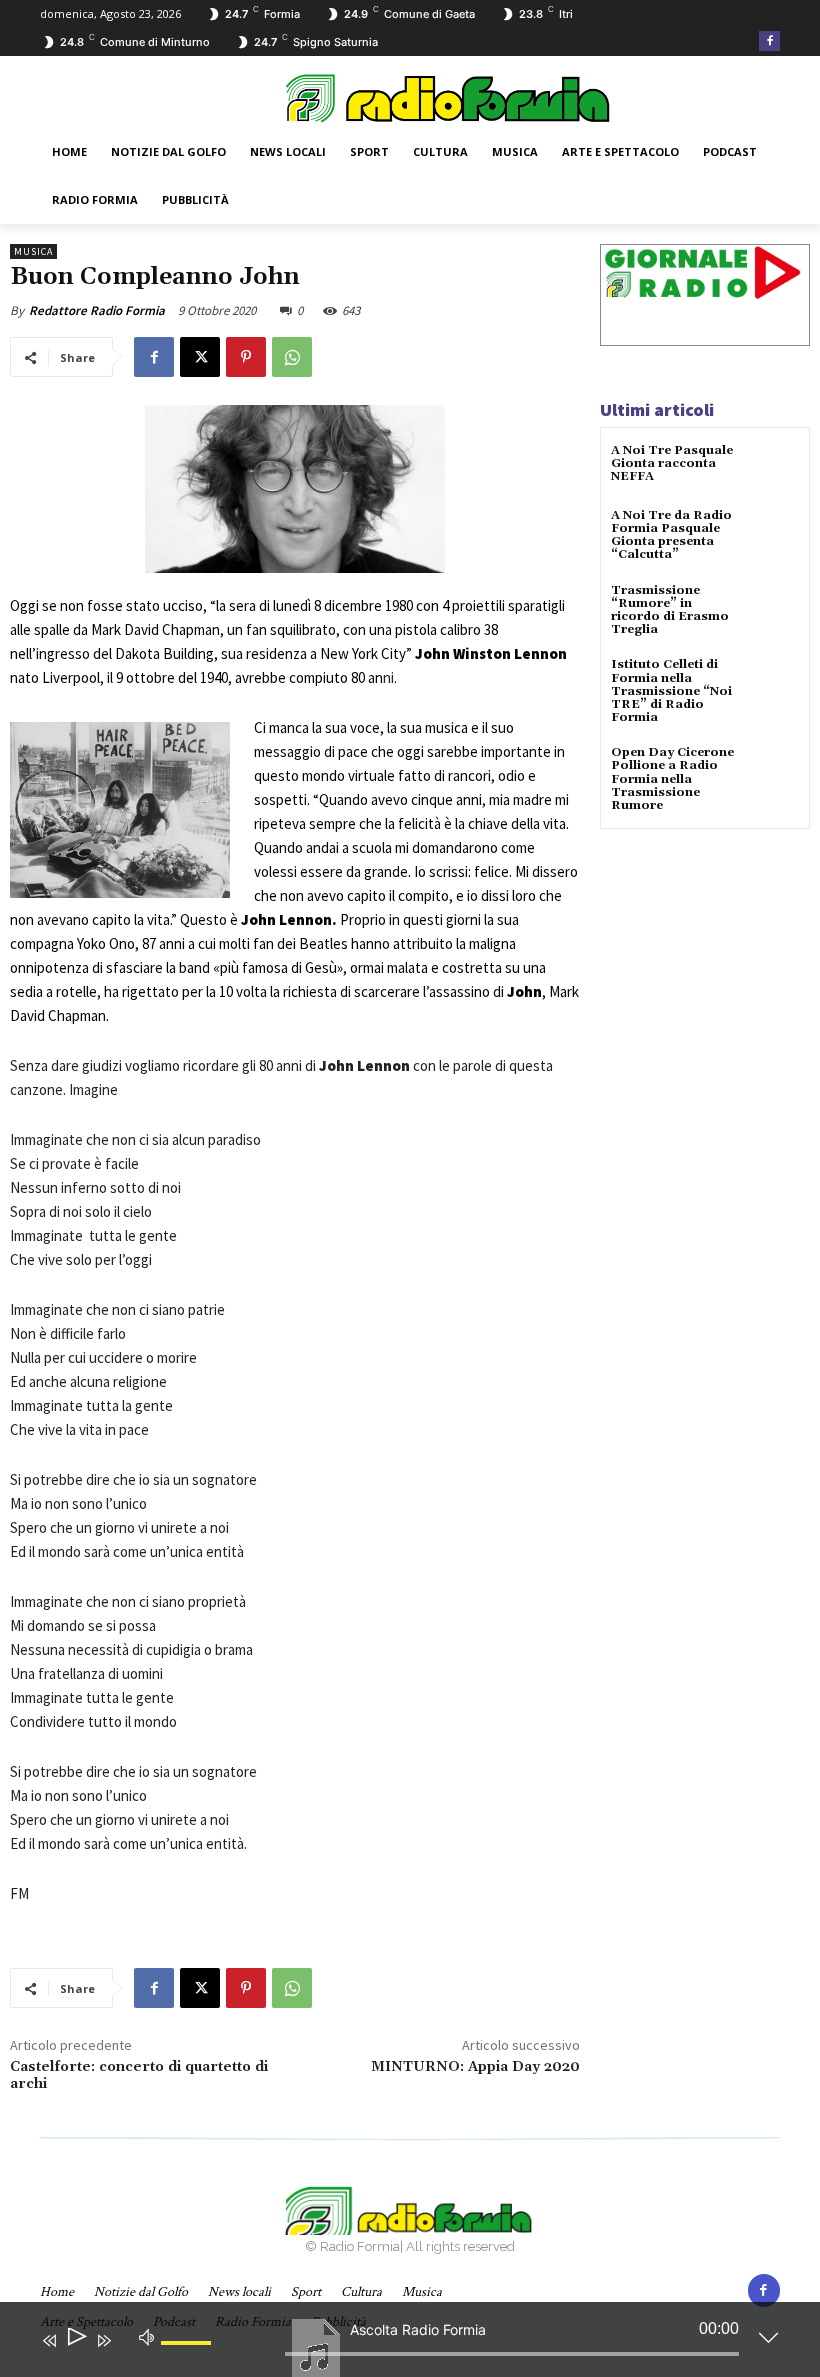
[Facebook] (769, 41)
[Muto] (147, 2336)
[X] (200, 357)
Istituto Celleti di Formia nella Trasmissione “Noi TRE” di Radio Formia (671, 691)
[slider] (189, 2359)
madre (532, 799)
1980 (399, 605)
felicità (419, 823)
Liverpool (71, 677)
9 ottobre (145, 677)
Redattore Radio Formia (97, 310)
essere (321, 871)
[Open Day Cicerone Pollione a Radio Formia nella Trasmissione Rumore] (774, 770)
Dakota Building (164, 653)
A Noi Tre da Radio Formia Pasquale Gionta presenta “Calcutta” (671, 535)
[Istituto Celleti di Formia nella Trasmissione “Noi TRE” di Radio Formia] (774, 682)
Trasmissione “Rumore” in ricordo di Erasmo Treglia (670, 610)
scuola (372, 847)
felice (491, 871)
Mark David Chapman (155, 629)
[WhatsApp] (292, 357)
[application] (395, 2344)
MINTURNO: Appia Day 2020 (475, 2067)
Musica (33, 251)
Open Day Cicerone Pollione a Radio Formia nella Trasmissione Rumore (672, 779)
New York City (363, 653)
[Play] (75, 2340)
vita (554, 823)
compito (423, 895)
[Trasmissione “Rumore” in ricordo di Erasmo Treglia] (774, 608)
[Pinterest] (246, 357)
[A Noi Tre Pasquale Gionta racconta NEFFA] (774, 468)
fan (256, 629)
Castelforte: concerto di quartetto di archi (139, 2075)
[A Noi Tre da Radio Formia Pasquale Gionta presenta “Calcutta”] (774, 533)
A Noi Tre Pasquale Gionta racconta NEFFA (672, 463)
